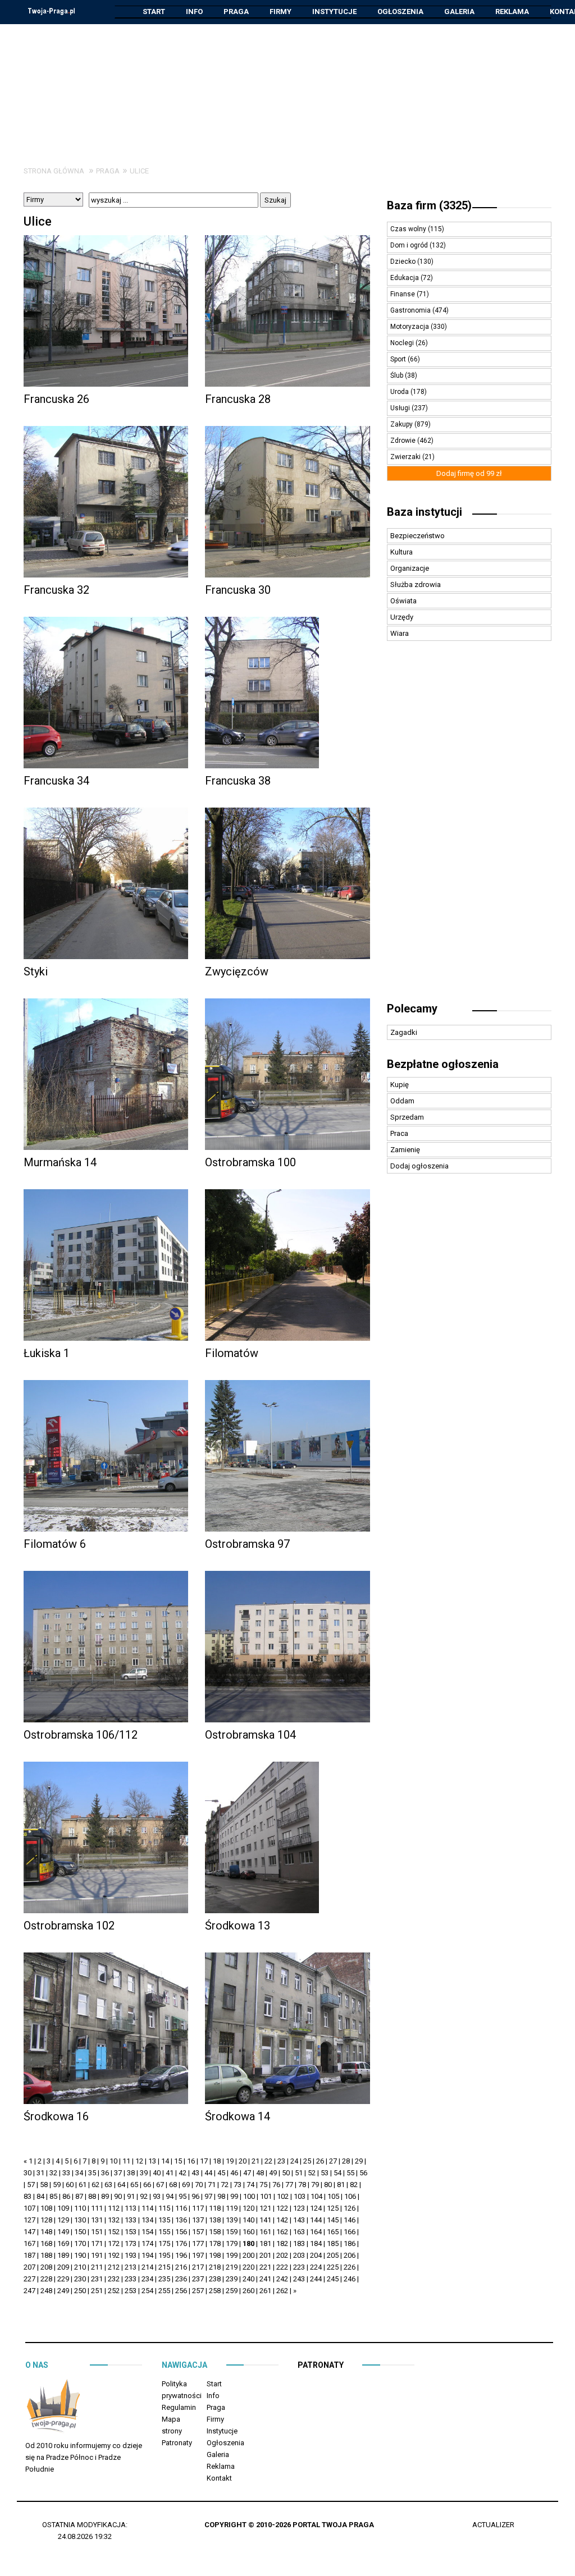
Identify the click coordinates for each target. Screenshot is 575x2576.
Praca (399, 1133)
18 (217, 2161)
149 (63, 2232)
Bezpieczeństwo (417, 536)
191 (97, 2255)
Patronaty (177, 2443)
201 (265, 2255)
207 (29, 2267)
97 (208, 2196)
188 (46, 2255)
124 (316, 2208)
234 (147, 2279)
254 (147, 2291)
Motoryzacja (410, 327)
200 (248, 2255)
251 (97, 2291)
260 (248, 2291)
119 (232, 2208)
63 (108, 2185)
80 (328, 2185)
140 (248, 2220)
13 (152, 2161)
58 (44, 2185)
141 (265, 2220)
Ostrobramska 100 (250, 1162)
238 (215, 2279)
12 (139, 2161)
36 (105, 2173)
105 (333, 2196)
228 (46, 2279)
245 (333, 2279)
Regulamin (179, 2407)
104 (316, 2196)
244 (316, 2279)
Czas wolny (409, 229)
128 (46, 2220)
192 (114, 2255)
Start (154, 12)
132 (114, 2220)
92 (144, 2196)
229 (63, 2279)
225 (333, 2267)
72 (225, 2185)
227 (29, 2279)
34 (79, 2173)
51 (299, 2173)
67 (160, 2185)
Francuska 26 (56, 399)
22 (268, 2161)
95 (182, 2196)
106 (350, 2196)
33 (66, 2173)
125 (333, 2208)
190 (80, 2255)
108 (46, 2208)
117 (198, 2208)
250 (80, 2291)
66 (147, 2185)
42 (182, 2173)
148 (46, 2232)
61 (83, 2185)
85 (53, 2196)
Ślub (398, 375)
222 (282, 2267)
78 (302, 2185)
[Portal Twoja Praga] (53, 2408)
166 (350, 2232)
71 (212, 2185)
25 (307, 2161)
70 (199, 2185)
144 (316, 2220)
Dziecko (404, 262)
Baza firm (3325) (429, 205)
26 (320, 2161)
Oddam (402, 1101)
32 (53, 2173)
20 (243, 2161)
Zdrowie (404, 441)
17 (204, 2161)
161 (265, 2232)
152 (114, 2232)
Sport (399, 359)
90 (118, 2196)
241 (265, 2279)
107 (29, 2208)
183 (299, 2243)
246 (350, 2279)
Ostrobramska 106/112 (81, 1735)
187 (29, 2255)
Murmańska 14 (60, 1162)
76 (276, 2185)
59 (57, 2185)
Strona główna (54, 171)
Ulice (139, 171)
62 (95, 2185)
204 (316, 2255)
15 (178, 2161)
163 (299, 2232)
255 (164, 2291)
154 (147, 2232)
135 (164, 2220)
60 (70, 2185)
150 (80, 2232)
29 (359, 2161)
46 (234, 2173)
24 (294, 2161)
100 (249, 2196)
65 (134, 2185)
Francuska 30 (238, 590)
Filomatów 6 (55, 1544)
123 (299, 2208)
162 (282, 2232)
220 (248, 2267)
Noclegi (403, 343)
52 (312, 2173)
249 (63, 2291)
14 (165, 2161)
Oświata (403, 601)
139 (232, 2220)
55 (350, 2173)
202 (282, 2255)
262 (282, 2291)
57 (31, 2185)
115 (164, 2208)
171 (97, 2243)
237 (198, 2279)
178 (215, 2243)
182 (282, 2243)
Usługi (401, 408)
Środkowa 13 (238, 1926)
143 (299, 2220)
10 (113, 2161)
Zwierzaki (406, 457)
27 (333, 2161)
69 (186, 2185)
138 (215, 2220)
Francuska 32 (56, 590)
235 (164, 2279)
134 (147, 2220)
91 (131, 2196)
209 (63, 2267)
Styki (36, 971)
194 (147, 2255)
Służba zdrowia (416, 585)
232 (114, 2279)
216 (181, 2267)
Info (194, 12)
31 (40, 2173)
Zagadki (404, 1032)
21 (255, 2161)
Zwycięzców (237, 971)
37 (118, 2173)
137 (198, 2220)
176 (181, 2243)
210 (80, 2267)
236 (181, 2279)
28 (346, 2161)
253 (131, 2291)
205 (333, 2255)
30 (28, 2173)
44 (208, 2173)
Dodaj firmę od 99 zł (469, 473)
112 (114, 2208)
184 (316, 2243)
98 (221, 2196)
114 (147, 2208)
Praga (236, 12)
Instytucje (334, 12)
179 (232, 2243)
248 (46, 2291)
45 (221, 2173)
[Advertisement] (287, 86)
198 (215, 2255)
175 (164, 2243)
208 (46, 2267)
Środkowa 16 (56, 2116)
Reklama (512, 12)
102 (283, 2196)
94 (170, 2196)
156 (181, 2232)
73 (238, 2185)
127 (29, 2220)
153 (131, 2232)
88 (92, 2196)
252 (114, 2291)
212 (114, 2267)
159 (232, 2232)
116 (181, 2208)
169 (63, 2243)
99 (234, 2196)
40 (157, 2173)
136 (181, 2220)
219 (232, 2267)
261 (265, 2291)
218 (215, 2267)
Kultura (401, 552)
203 (299, 2255)
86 (66, 2196)
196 (181, 2255)
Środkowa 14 (238, 2116)
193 (131, 2255)
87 (79, 2196)
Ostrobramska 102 (69, 1926)
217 (198, 2267)
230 (80, 2279)
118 (215, 2208)
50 (286, 2173)
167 (29, 2243)
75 (263, 2185)
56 (363, 2173)
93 (157, 2196)
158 (215, 2232)
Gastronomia (411, 310)
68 (173, 2185)
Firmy (280, 12)
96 (195, 2196)
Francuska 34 (56, 781)
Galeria (459, 12)
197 (198, 2255)
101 (266, 2196)
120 (248, 2208)
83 (28, 2196)
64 (121, 2185)
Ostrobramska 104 (250, 1735)
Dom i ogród (410, 245)
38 (131, 2173)
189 (63, 2255)
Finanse (403, 294)
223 (299, 2267)
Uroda (400, 392)
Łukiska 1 (47, 1353)
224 (316, 2267)
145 (333, 2220)
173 (131, 2243)
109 (63, 2208)
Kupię (400, 1085)
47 (247, 2173)
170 (80, 2243)
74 (250, 2185)
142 (282, 2220)
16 (191, 2161)
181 (265, 2243)
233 (131, 2279)
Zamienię (405, 1150)
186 (350, 2243)
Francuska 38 (238, 781)
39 (144, 2173)
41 (170, 2173)
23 (281, 2161)
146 (350, 2220)
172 (114, 2243)
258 (215, 2291)
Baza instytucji (425, 512)
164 (316, 2232)
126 (350, 2208)
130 (80, 2220)
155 (164, 2232)
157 (198, 2232)
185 (333, 2243)
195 (164, 2255)
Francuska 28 (238, 399)
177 (198, 2243)
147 (29, 2232)
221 (265, 2267)
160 (248, 2232)
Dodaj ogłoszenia (419, 1166)
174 (147, 2243)
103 (300, 2196)
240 (248, 2279)
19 (230, 2161)
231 (97, 2279)
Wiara (400, 633)
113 (131, 2208)
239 (232, 2279)
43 (195, 2173)
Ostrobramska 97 (247, 1544)
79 (315, 2185)
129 (63, 2220)
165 (333, 2232)
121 (265, 2208)
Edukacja (405, 278)
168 (46, 2243)
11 (126, 2161)
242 (282, 2279)
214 (147, 2267)
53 (325, 2173)
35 (92, 2173)
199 (232, 2255)
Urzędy (402, 617)
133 (131, 2220)
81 (341, 2185)
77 (289, 2185)
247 (29, 2291)
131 (97, 2220)
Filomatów (232, 1353)
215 (164, 2267)
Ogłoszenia (400, 12)
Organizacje (410, 568)
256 (181, 2291)
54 (337, 2173)
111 (97, 2208)
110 (80, 2208)
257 (198, 2291)
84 (40, 2196)
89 (105, 2196)
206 (350, 2255)
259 (232, 2291)
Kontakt (219, 2478)
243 (299, 2279)
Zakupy (402, 424)
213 (131, 2267)
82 (354, 2185)
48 (260, 2173)
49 (273, 2173)
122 (282, 2208)
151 (97, 2232)
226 (350, 2267)
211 (97, 2267)
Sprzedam (407, 1117)
